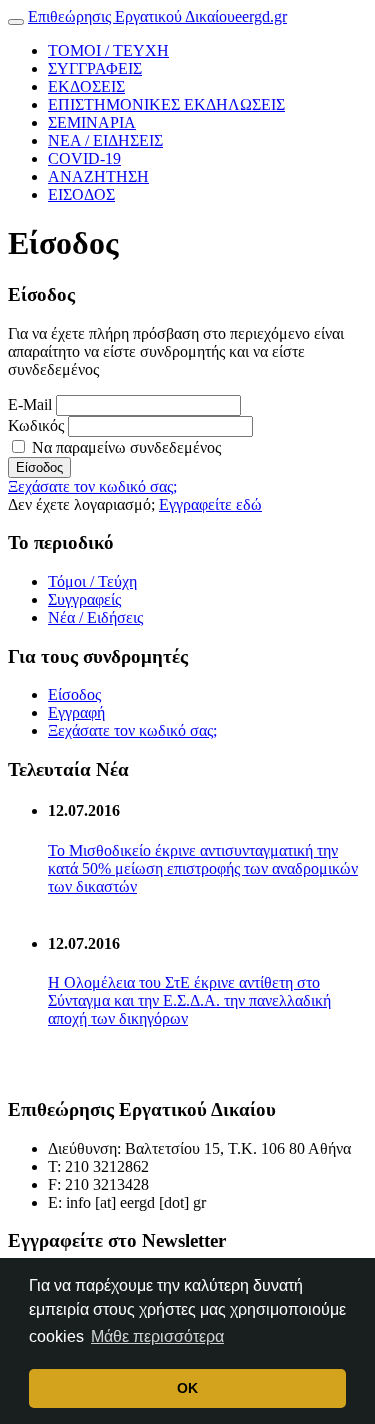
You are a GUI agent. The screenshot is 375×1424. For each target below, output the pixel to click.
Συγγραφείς (84, 599)
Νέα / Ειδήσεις (95, 617)
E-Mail (30, 404)
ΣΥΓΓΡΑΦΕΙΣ (95, 68)
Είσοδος (39, 467)
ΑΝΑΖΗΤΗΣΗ (98, 176)
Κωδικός (36, 425)
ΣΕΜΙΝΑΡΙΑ (92, 122)
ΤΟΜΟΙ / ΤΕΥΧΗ (108, 50)
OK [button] (187, 1388)
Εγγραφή (76, 712)
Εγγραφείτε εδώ (210, 504)
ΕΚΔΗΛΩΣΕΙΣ (166, 104)
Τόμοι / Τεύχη (92, 581)
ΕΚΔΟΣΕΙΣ (86, 86)
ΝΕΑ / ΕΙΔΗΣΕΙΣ (105, 140)
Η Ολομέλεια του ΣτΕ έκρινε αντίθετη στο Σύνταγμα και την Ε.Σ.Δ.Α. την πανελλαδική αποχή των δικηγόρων (189, 1000)
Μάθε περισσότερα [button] (157, 1336)
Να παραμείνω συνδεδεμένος (124, 447)
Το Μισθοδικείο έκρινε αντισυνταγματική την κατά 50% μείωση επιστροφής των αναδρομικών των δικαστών (203, 868)
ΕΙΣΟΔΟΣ (81, 194)
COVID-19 (84, 158)
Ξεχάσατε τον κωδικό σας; (92, 486)
